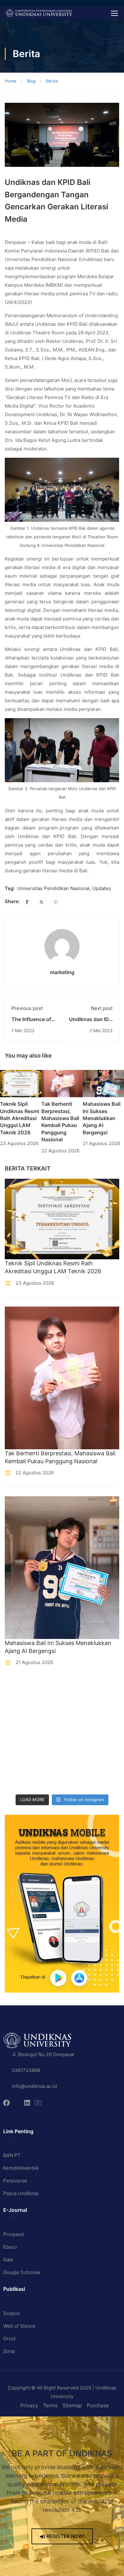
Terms (50, 2405)
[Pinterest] (56, 902)
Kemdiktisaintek (21, 2168)
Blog (31, 81)
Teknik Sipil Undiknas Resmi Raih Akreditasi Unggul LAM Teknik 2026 (20, 1118)
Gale (8, 2260)
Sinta (9, 2351)
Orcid (9, 2339)
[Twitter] (41, 902)
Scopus (12, 2313)
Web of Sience (19, 2326)
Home (11, 81)
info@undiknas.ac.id (34, 2086)
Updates (102, 888)
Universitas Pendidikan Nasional (53, 888)
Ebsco (10, 2247)
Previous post (27, 1008)
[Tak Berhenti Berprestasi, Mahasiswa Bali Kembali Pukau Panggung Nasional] (62, 1083)
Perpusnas (15, 2181)
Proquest (14, 2234)
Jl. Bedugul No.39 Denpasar (43, 2054)
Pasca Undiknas (21, 2193)
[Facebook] (27, 902)
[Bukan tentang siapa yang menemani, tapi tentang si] (19, 1725)
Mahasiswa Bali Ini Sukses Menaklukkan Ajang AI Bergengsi (102, 1118)
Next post (102, 1008)
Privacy (29, 2405)
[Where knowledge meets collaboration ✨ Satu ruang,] (19, 1688)
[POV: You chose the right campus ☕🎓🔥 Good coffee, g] (78, 1744)
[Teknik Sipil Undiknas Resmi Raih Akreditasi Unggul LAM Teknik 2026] (21, 1083)
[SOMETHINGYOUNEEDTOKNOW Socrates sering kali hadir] (78, 1725)
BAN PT (12, 2155)
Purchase (98, 2405)
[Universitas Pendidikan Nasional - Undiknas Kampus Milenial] (39, 13)
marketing (62, 972)
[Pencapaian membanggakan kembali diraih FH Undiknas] (78, 1763)
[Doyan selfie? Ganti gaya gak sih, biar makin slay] (78, 1706)
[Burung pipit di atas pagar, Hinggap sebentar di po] (78, 1781)
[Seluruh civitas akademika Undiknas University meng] (19, 1763)
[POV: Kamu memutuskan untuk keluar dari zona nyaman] (19, 1706)
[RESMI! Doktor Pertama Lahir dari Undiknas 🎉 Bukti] (78, 1688)
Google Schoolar (22, 2272)
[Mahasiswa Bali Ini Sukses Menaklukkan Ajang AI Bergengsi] (103, 1083)
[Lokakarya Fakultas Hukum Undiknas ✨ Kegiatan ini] (19, 1744)
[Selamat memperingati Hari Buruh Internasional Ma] (19, 1781)
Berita (52, 81)
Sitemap (72, 2405)
